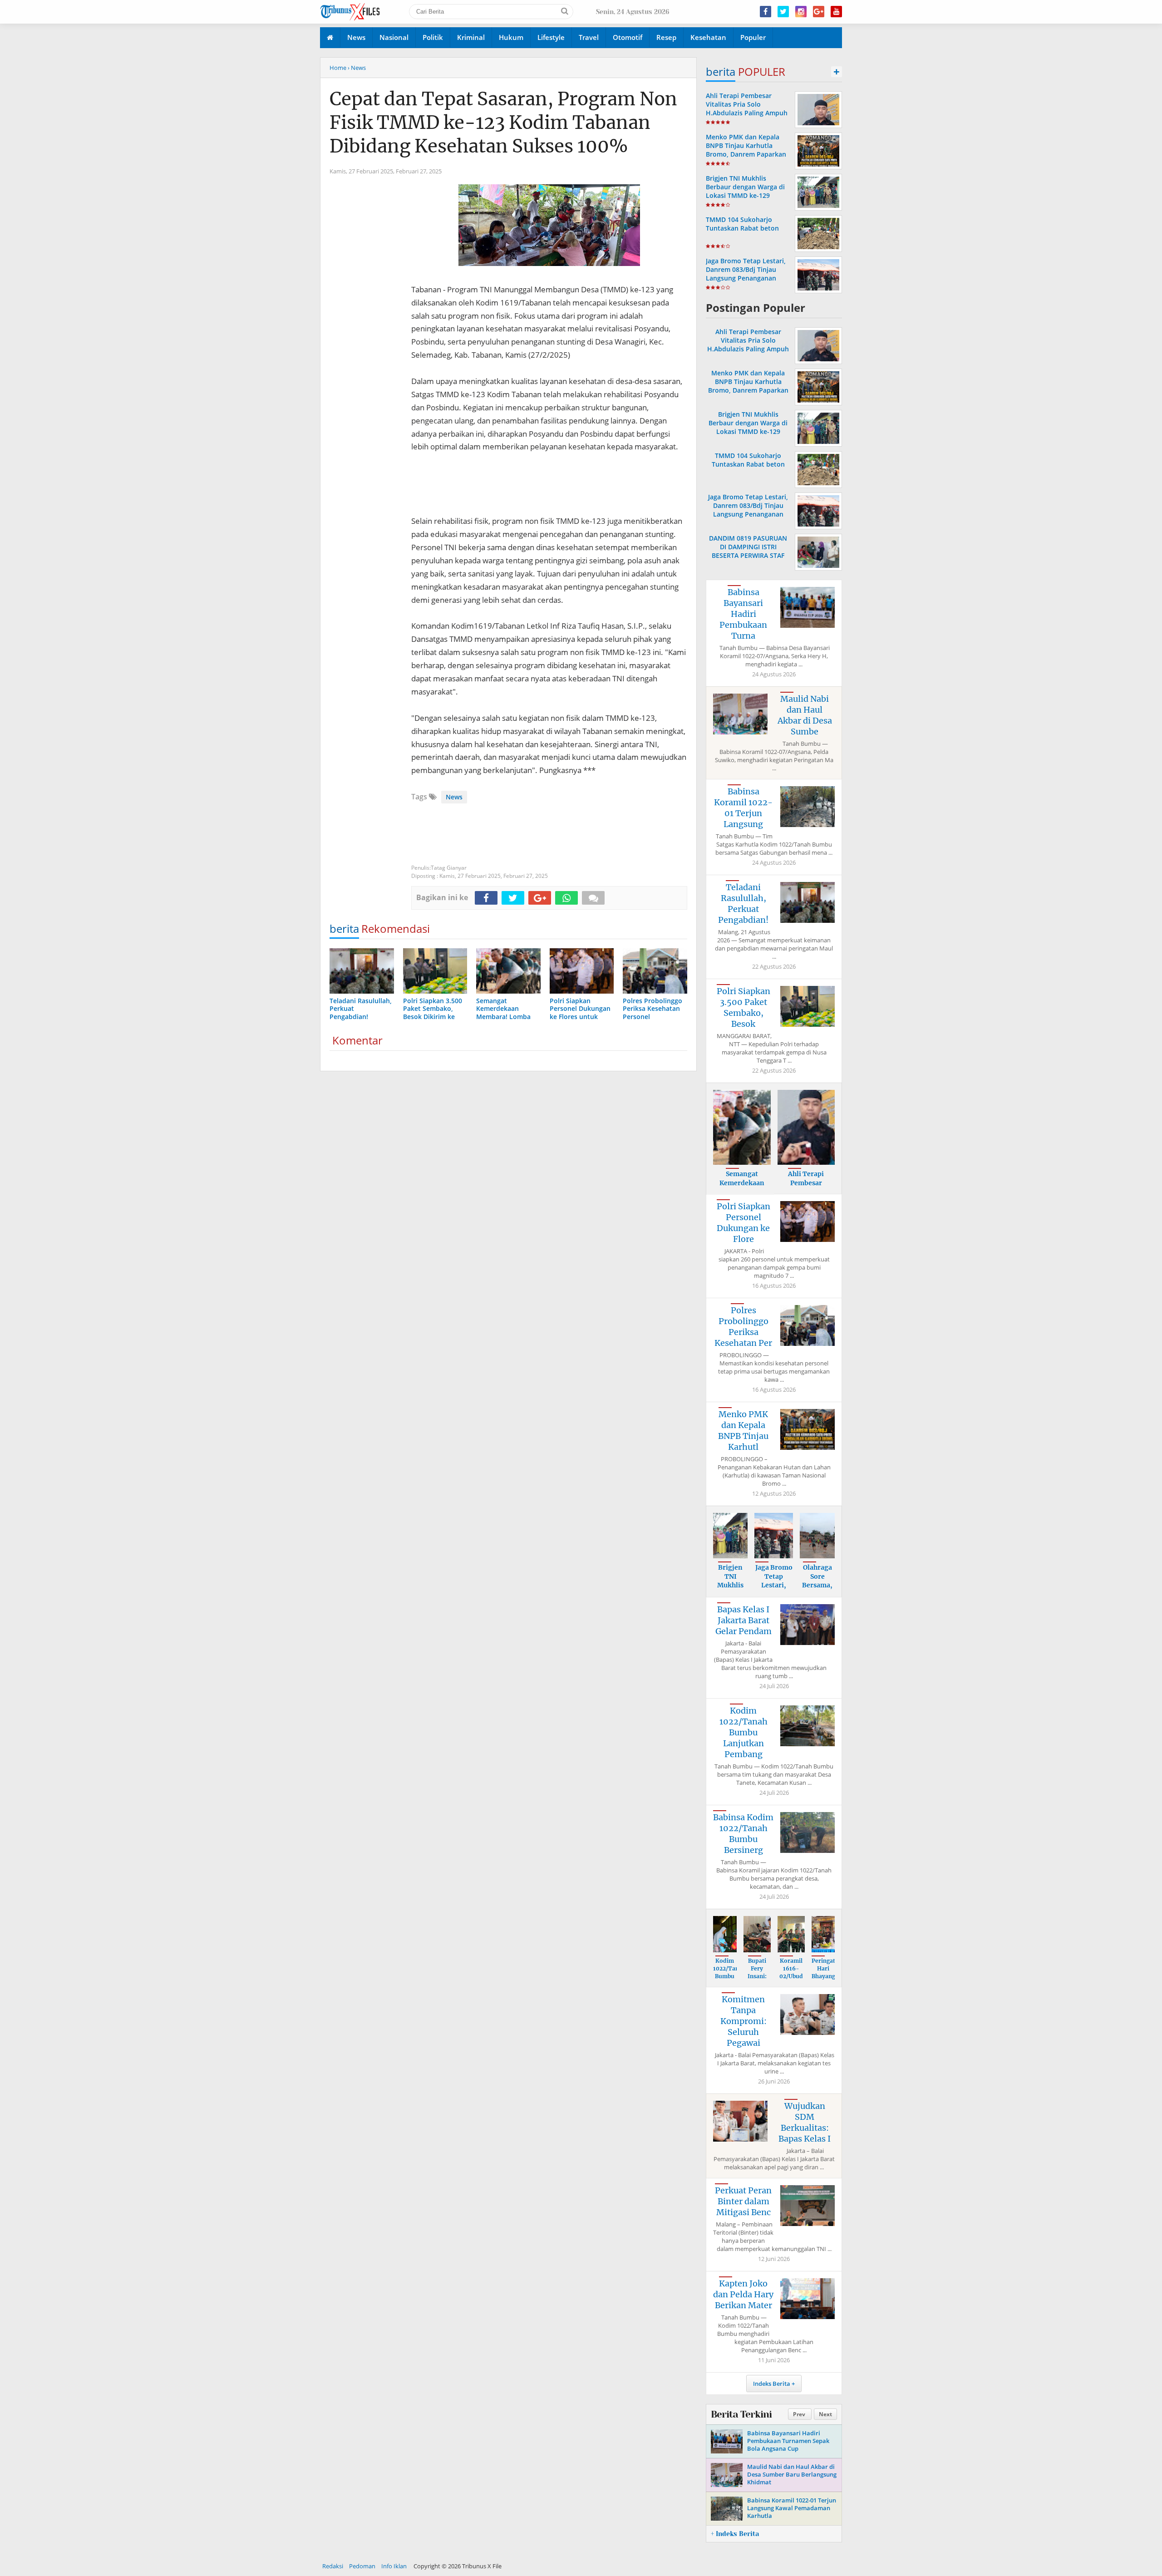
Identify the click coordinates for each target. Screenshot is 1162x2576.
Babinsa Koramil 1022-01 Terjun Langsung (743, 808)
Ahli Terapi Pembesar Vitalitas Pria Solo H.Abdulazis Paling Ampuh (747, 104)
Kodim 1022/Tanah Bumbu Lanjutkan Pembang (743, 1732)
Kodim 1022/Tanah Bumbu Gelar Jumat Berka (729, 1980)
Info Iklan (394, 2566)
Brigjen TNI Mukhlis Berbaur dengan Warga (730, 1590)
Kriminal (471, 37)
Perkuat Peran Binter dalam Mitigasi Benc (743, 2201)
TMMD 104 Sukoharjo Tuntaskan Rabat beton (742, 224)
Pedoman (362, 2566)
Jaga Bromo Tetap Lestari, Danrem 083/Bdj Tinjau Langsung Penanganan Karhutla (746, 274)
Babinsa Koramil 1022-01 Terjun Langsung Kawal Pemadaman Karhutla (792, 2508)
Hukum (511, 37)
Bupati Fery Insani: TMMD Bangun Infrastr (757, 1980)
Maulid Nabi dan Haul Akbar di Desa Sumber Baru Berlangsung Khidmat (792, 2474)
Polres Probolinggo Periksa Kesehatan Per (743, 1327)
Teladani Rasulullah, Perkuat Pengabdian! (743, 904)
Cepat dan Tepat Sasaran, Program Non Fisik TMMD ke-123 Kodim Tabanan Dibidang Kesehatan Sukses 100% (503, 123)
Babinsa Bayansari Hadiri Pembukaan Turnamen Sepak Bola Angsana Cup (788, 2441)
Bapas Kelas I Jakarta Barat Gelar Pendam (743, 1620)
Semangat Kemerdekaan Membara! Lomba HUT (742, 1187)
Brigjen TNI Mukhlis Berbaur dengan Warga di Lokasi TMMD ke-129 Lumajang (745, 191)
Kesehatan (708, 37)
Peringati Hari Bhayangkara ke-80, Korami (830, 1976)
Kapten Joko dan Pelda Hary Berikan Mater (743, 2294)
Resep (666, 37)
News (356, 37)
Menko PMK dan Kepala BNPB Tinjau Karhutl (743, 1431)
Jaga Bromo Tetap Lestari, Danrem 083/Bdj (774, 1585)
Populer (753, 37)
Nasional (394, 37)
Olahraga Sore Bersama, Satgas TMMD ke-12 (817, 1590)
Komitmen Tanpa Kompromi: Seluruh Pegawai (743, 2021)
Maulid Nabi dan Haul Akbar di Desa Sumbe (805, 715)
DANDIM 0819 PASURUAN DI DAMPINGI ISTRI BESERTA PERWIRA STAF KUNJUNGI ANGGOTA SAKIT (748, 551)
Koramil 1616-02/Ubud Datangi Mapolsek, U (792, 1980)
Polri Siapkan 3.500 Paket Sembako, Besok (743, 1007)
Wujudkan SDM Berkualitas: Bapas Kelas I (805, 2122)
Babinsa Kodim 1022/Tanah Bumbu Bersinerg (743, 1834)
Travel (589, 37)
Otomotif (628, 37)
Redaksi (333, 2566)
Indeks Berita (772, 2384)
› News (357, 68)
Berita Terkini (741, 2414)
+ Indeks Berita (735, 2534)
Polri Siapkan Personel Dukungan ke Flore (743, 1223)
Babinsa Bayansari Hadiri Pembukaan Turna (743, 614)
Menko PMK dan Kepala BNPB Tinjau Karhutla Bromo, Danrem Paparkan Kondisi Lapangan (746, 150)
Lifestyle (551, 37)
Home (338, 68)
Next (825, 2414)
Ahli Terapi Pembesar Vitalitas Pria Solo (806, 1183)
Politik (433, 37)
